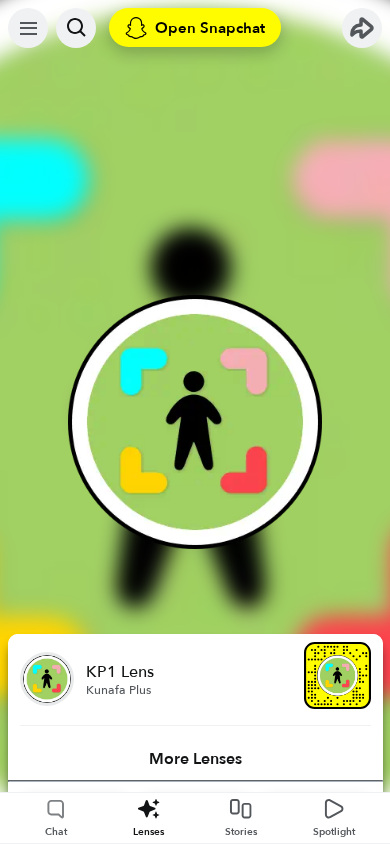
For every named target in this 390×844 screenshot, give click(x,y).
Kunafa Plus (118, 690)
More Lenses (195, 759)
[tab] (195, 759)
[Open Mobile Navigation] (28, 28)
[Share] (362, 28)
